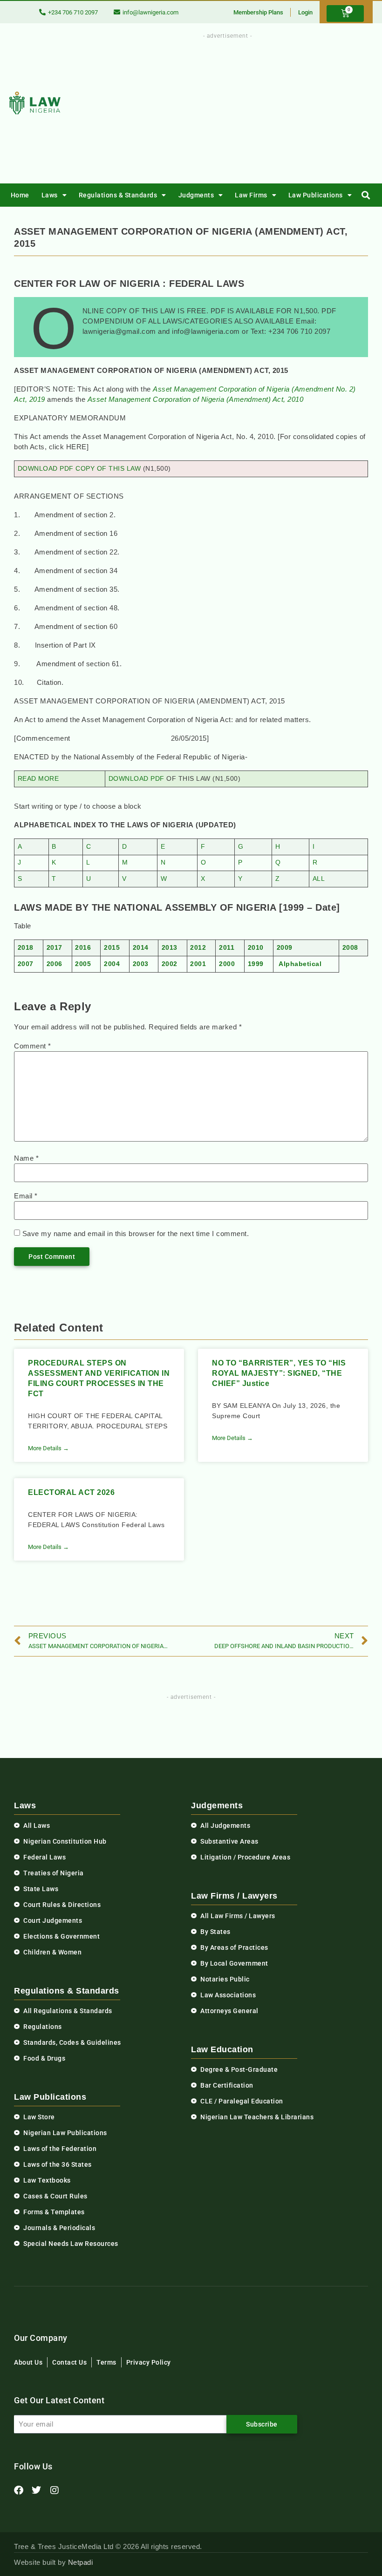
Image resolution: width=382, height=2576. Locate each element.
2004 (112, 964)
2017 (55, 948)
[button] (366, 195)
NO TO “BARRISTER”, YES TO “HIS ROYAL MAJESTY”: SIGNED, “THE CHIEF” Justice (279, 1373)
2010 (256, 948)
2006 (55, 964)
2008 (350, 948)
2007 (26, 964)
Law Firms (251, 195)
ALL (319, 879)
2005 (83, 964)
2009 (285, 948)
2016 (83, 948)
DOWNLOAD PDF (136, 779)
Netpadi (81, 2562)
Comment (33, 1046)
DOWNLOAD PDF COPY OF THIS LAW (79, 469)
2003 (141, 964)
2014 (141, 948)
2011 (227, 948)
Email (26, 1196)
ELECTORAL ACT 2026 (71, 1492)
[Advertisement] (251, 106)
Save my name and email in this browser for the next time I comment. (136, 1234)
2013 (170, 948)
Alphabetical (300, 964)
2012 (198, 948)
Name (26, 1158)
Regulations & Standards (118, 195)
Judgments (196, 195)
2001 (198, 964)
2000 (227, 964)
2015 (112, 948)
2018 (26, 948)
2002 (170, 964)
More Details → (48, 1448)
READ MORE (38, 779)
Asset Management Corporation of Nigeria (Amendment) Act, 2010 (196, 399)
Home (20, 195)
